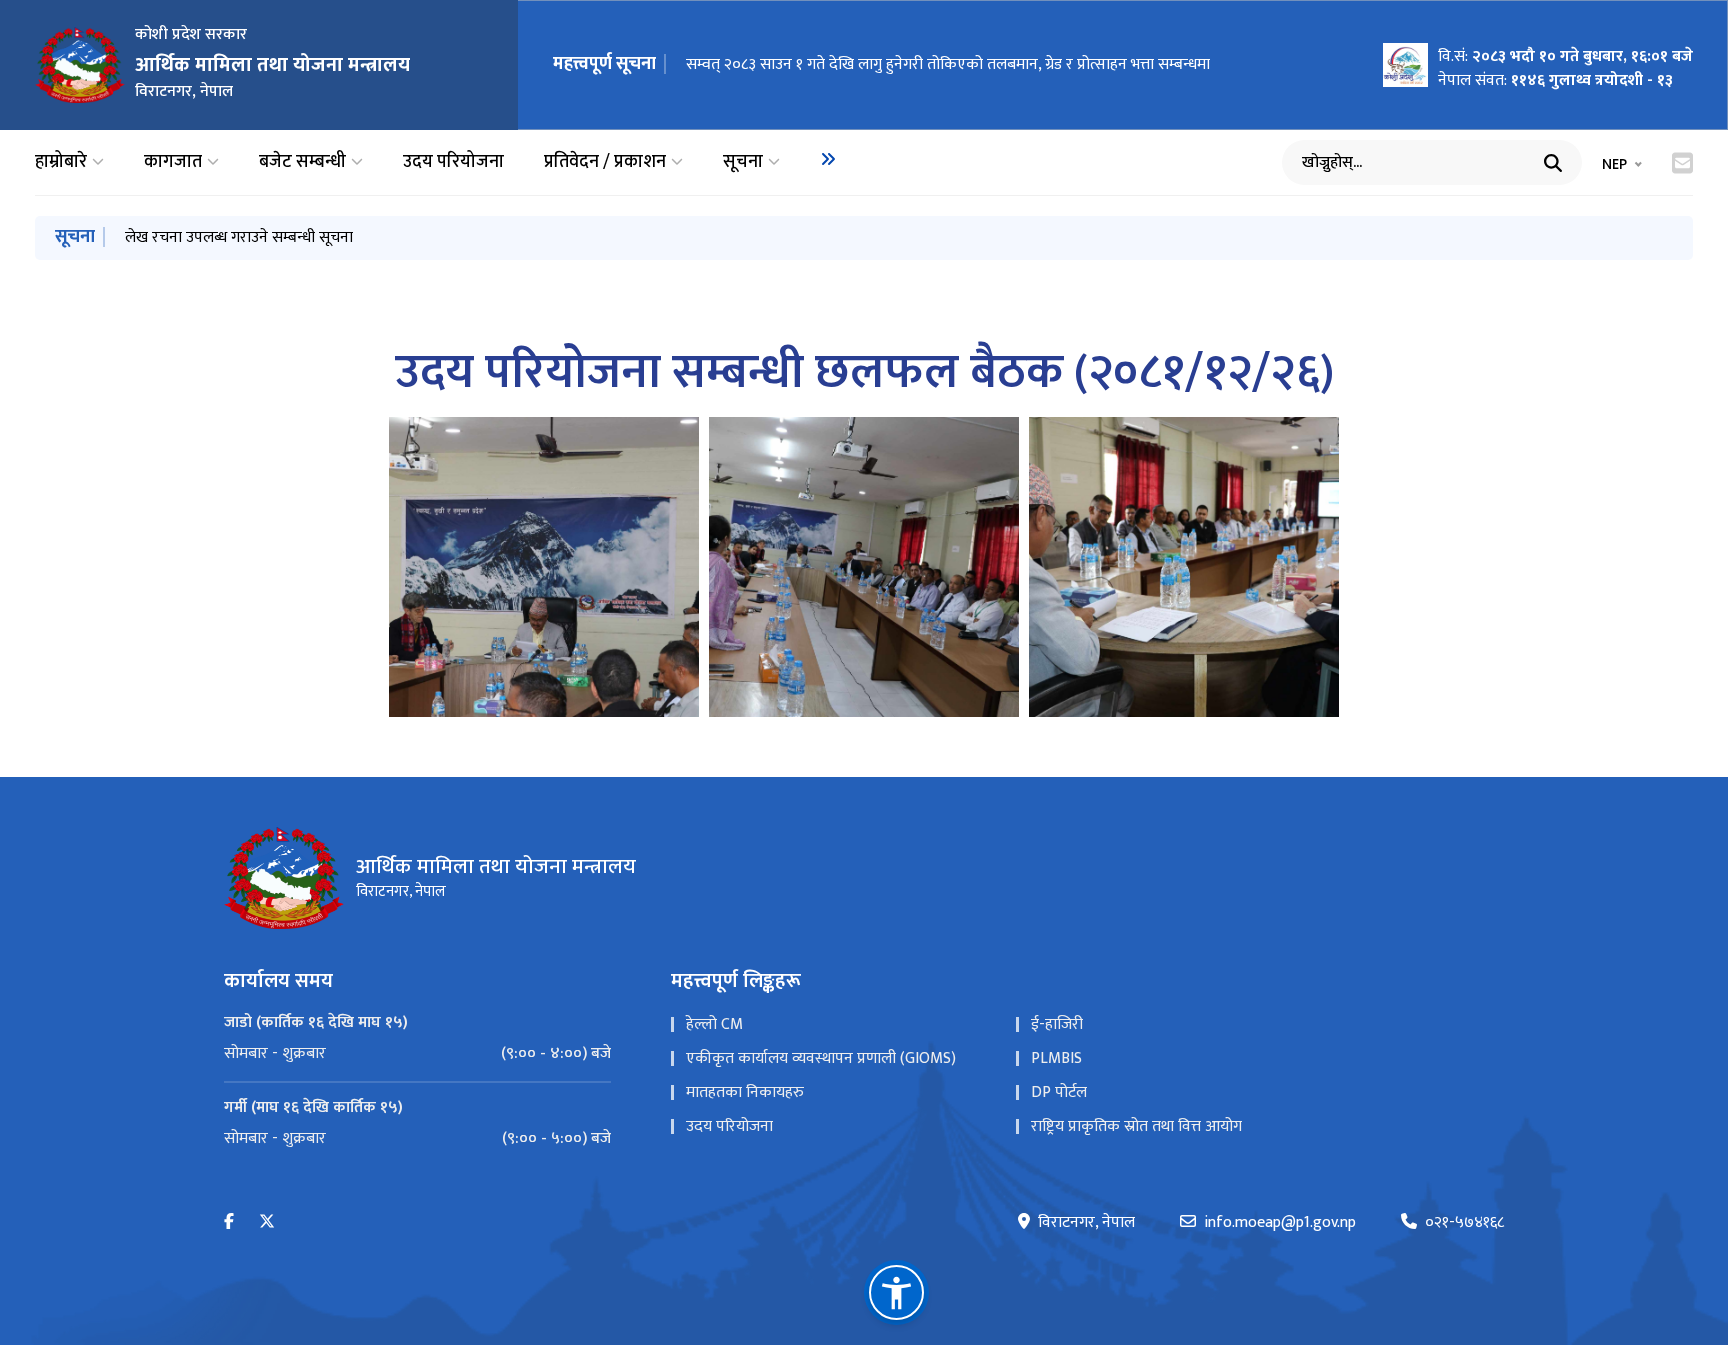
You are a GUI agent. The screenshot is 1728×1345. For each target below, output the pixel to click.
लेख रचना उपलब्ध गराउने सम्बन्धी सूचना (239, 237)
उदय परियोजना (729, 1126)
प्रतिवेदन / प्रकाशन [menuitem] (605, 162)
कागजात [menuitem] (173, 162)
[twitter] (267, 1222)
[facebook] (229, 1222)
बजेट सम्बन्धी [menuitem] (302, 162)
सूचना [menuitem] (743, 162)
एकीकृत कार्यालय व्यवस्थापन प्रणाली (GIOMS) (821, 1058)
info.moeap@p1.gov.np (1280, 1223)
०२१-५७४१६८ (1464, 1223)
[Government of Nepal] (80, 65)
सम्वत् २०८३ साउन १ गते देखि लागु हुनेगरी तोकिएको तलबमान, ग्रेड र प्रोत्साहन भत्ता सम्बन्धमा (948, 64)
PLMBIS (1056, 1058)
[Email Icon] (1682, 163)
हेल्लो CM (714, 1024)
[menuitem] (828, 159)
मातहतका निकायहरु (745, 1092)
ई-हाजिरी (1057, 1024)
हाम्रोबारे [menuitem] (61, 162)
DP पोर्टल (1059, 1092)
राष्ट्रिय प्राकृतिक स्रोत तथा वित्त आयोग (1136, 1126)
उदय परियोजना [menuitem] (453, 162)
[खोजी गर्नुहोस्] (1553, 163)
